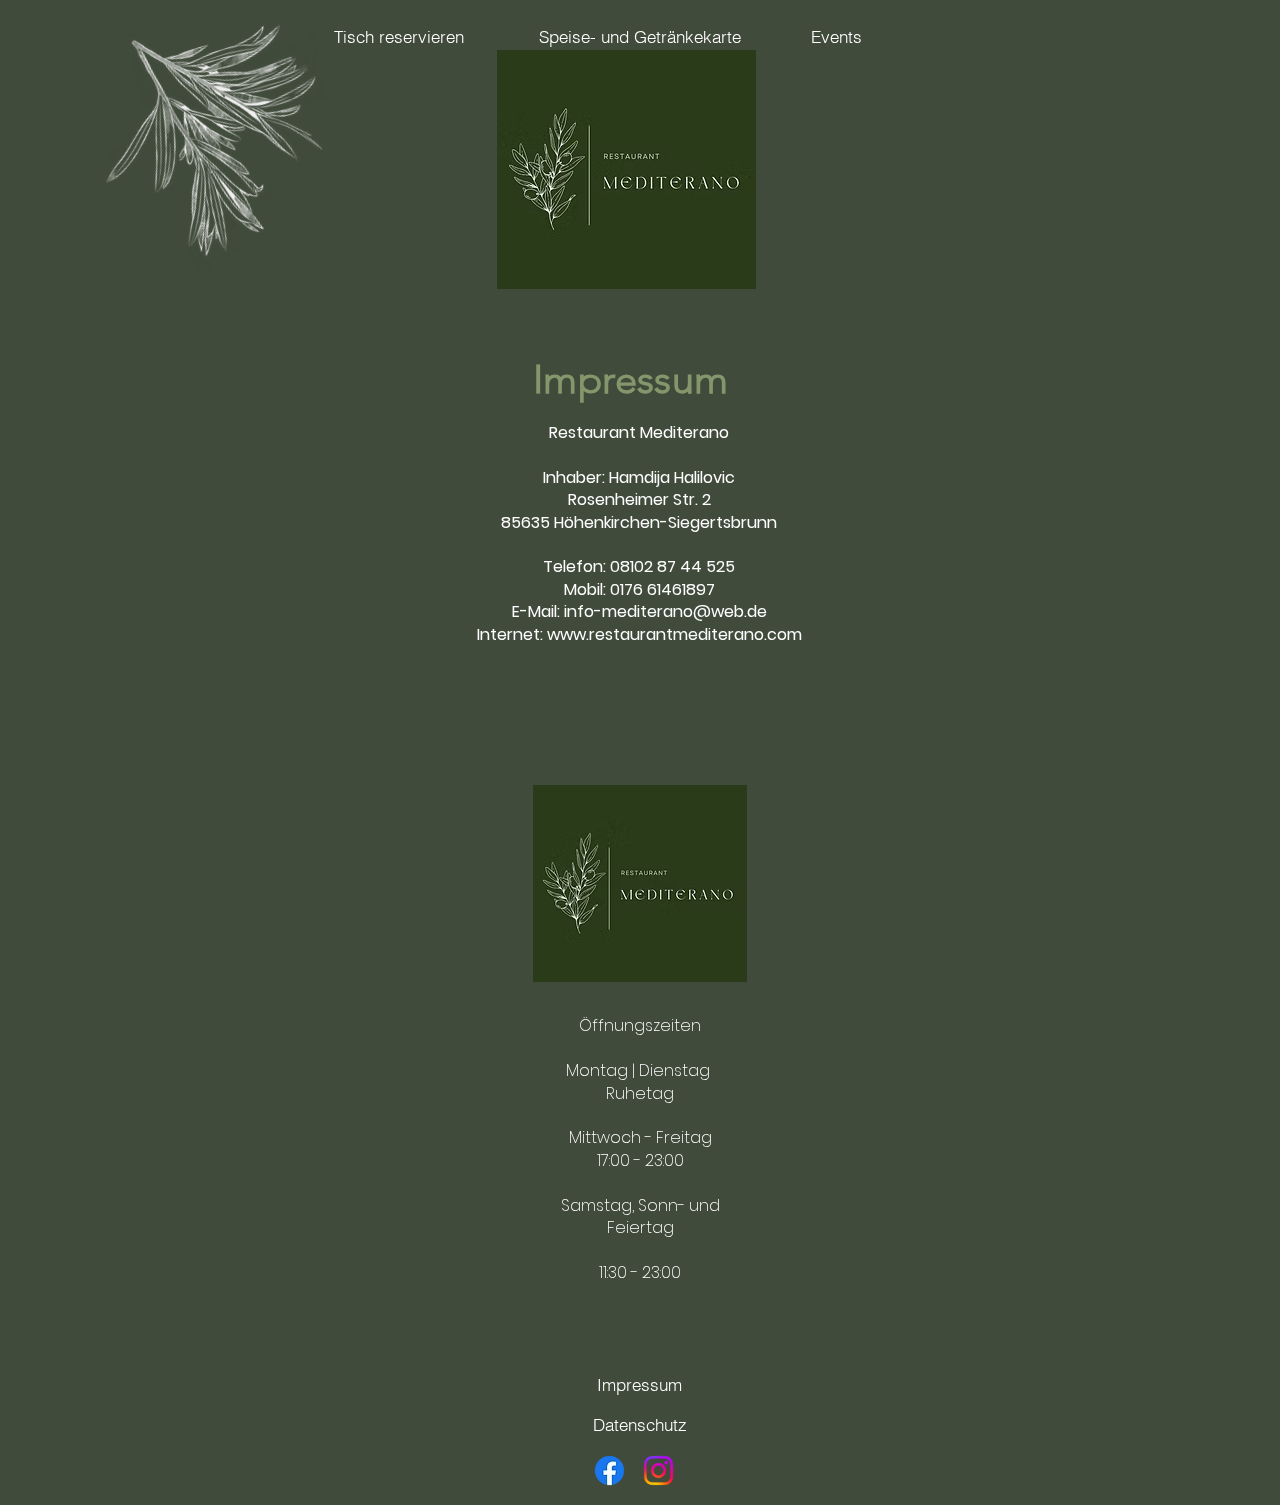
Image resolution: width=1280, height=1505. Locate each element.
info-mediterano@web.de (665, 611)
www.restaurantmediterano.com (674, 634)
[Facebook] (609, 1470)
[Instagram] (658, 1470)
